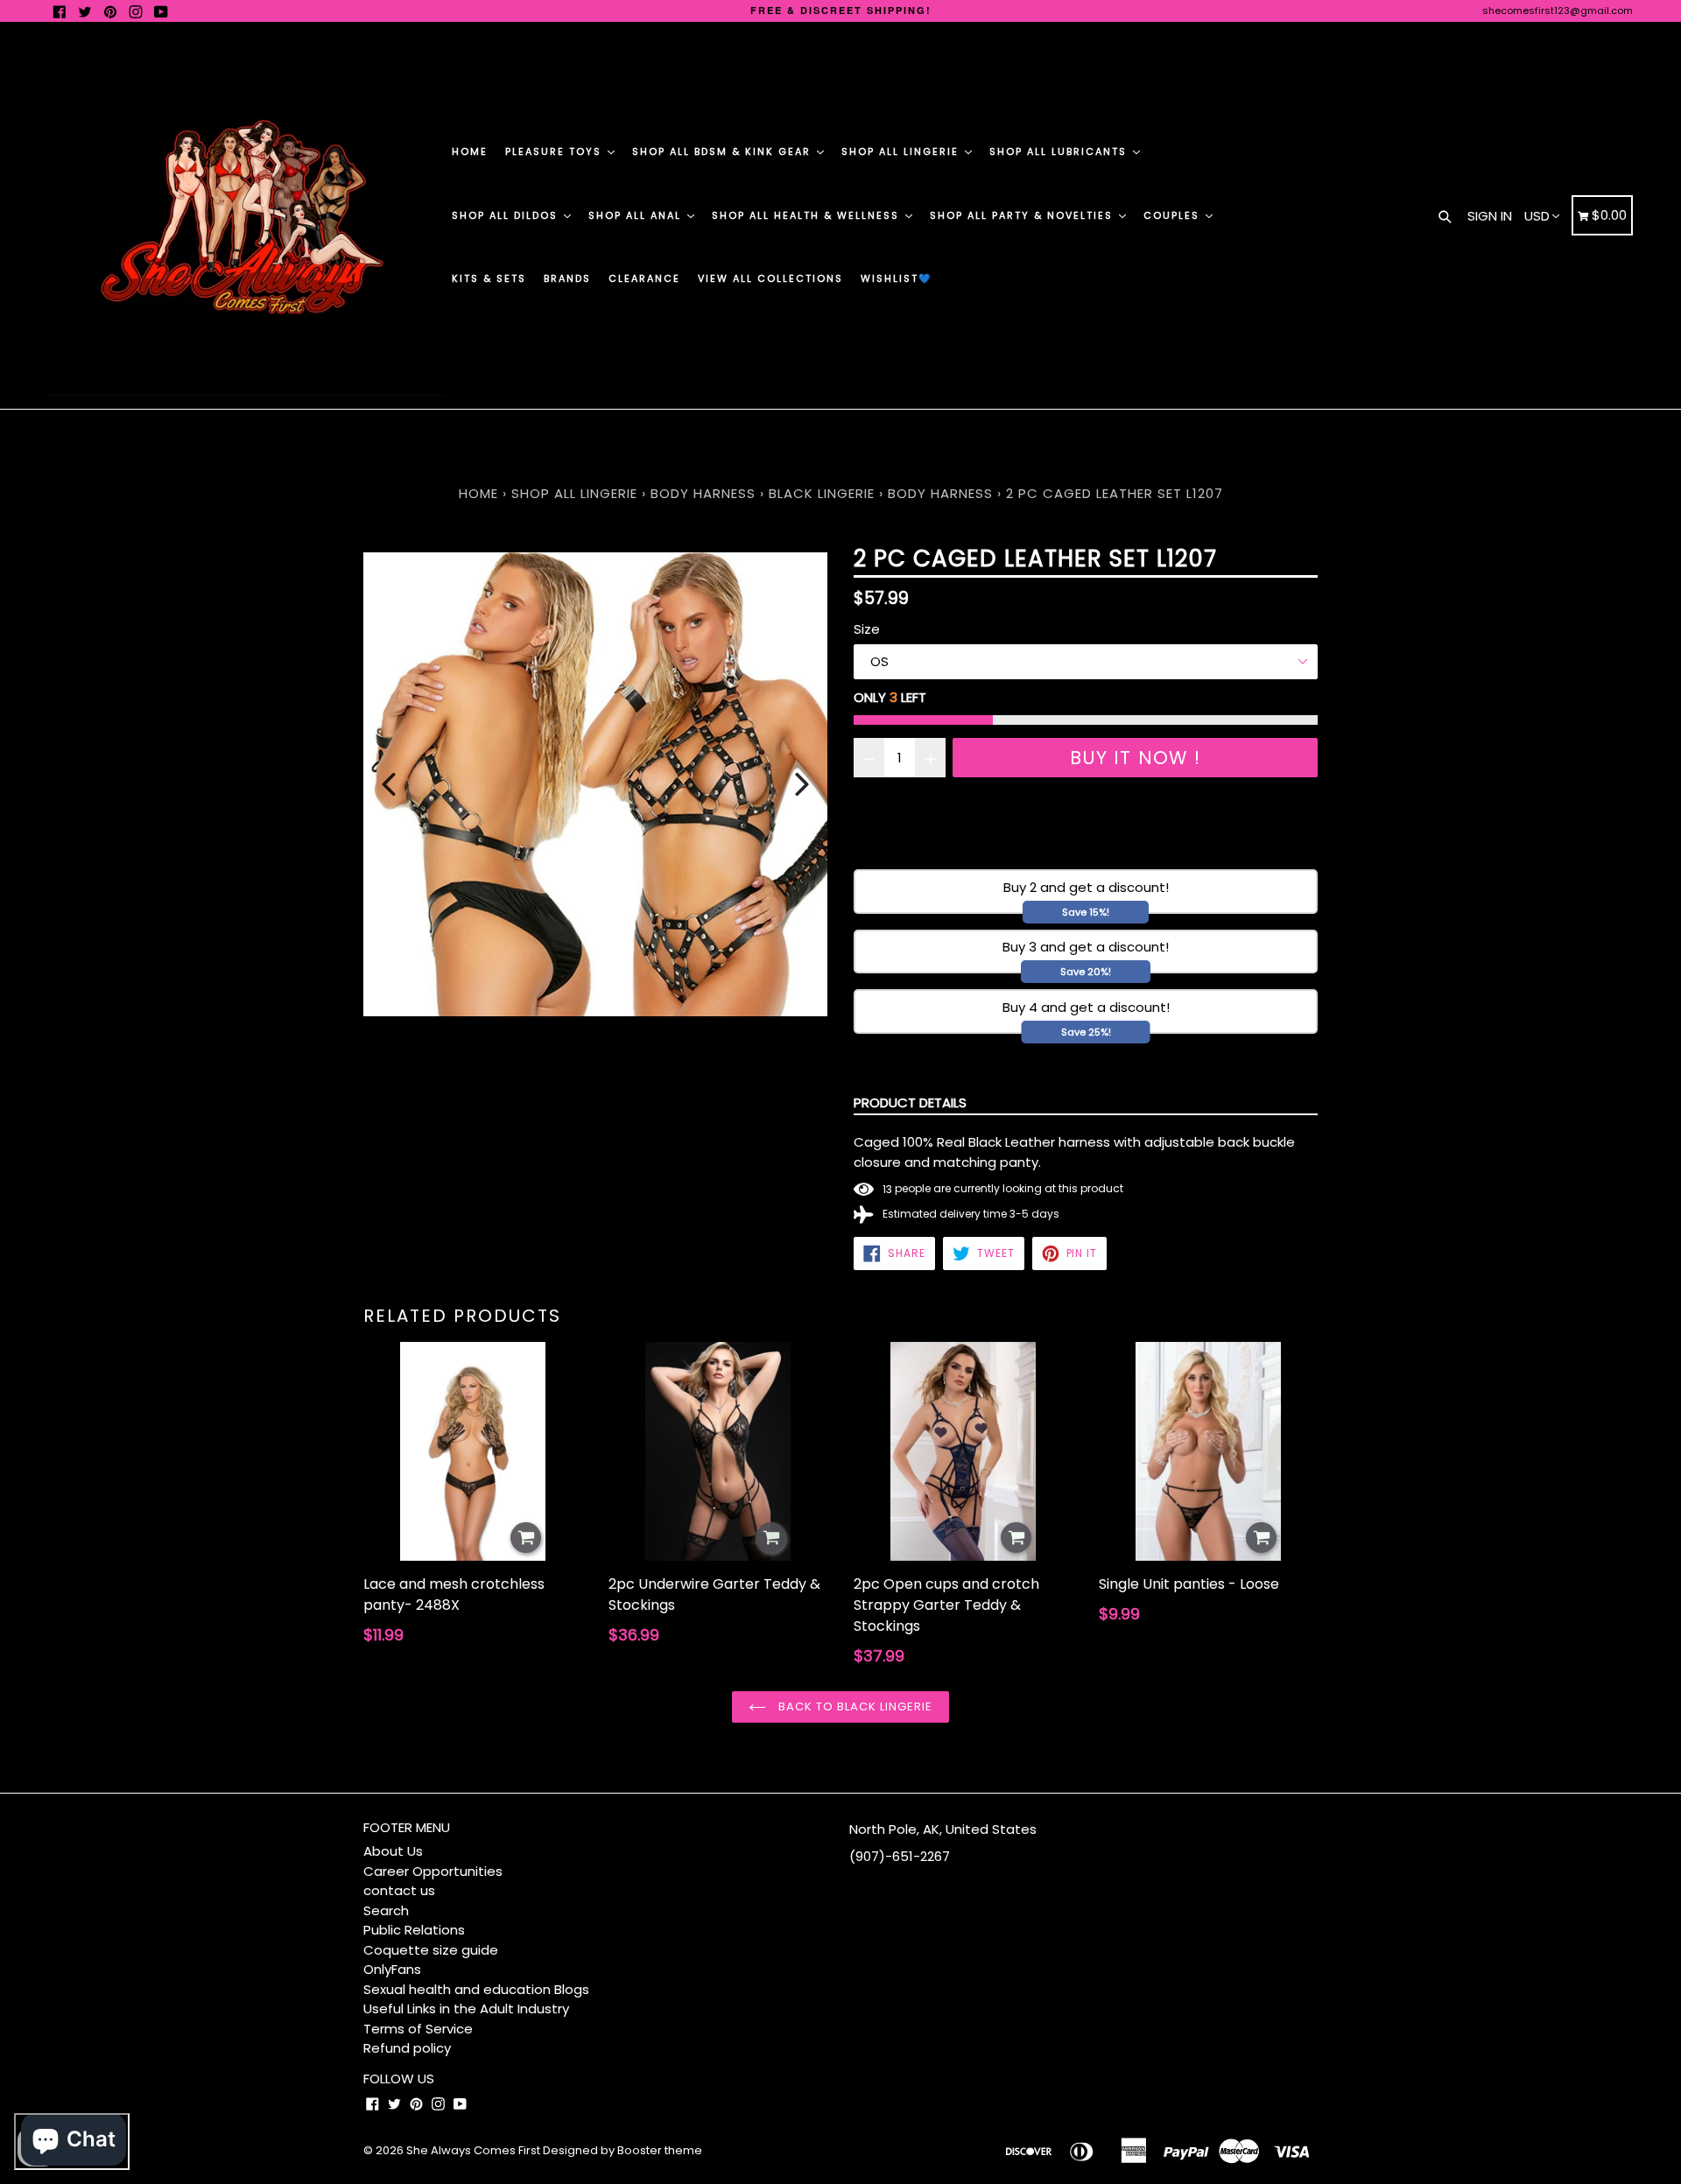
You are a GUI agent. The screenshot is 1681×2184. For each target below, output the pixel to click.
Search (386, 1910)
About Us (393, 1851)
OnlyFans (392, 1969)
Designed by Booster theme (622, 2150)
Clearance (644, 278)
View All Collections (770, 278)
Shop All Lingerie (902, 151)
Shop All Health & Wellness (808, 215)
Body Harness (703, 493)
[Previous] (389, 784)
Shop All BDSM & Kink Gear (724, 151)
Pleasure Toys (556, 151)
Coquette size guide (431, 1950)
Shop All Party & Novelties (1023, 215)
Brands (567, 278)
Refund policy (407, 2048)
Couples (1174, 215)
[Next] (802, 784)
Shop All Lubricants (1060, 151)
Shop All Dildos (507, 215)
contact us (399, 1890)
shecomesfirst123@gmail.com (1558, 11)
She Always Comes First (473, 2150)
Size (867, 629)
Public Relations (414, 1930)
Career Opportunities (433, 1871)
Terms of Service (418, 2029)
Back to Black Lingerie (854, 1706)
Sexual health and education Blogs (476, 1989)
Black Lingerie (822, 493)
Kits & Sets (489, 278)
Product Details (910, 1103)
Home (470, 151)
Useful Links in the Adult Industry (466, 2008)
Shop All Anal (637, 215)
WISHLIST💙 (897, 278)
